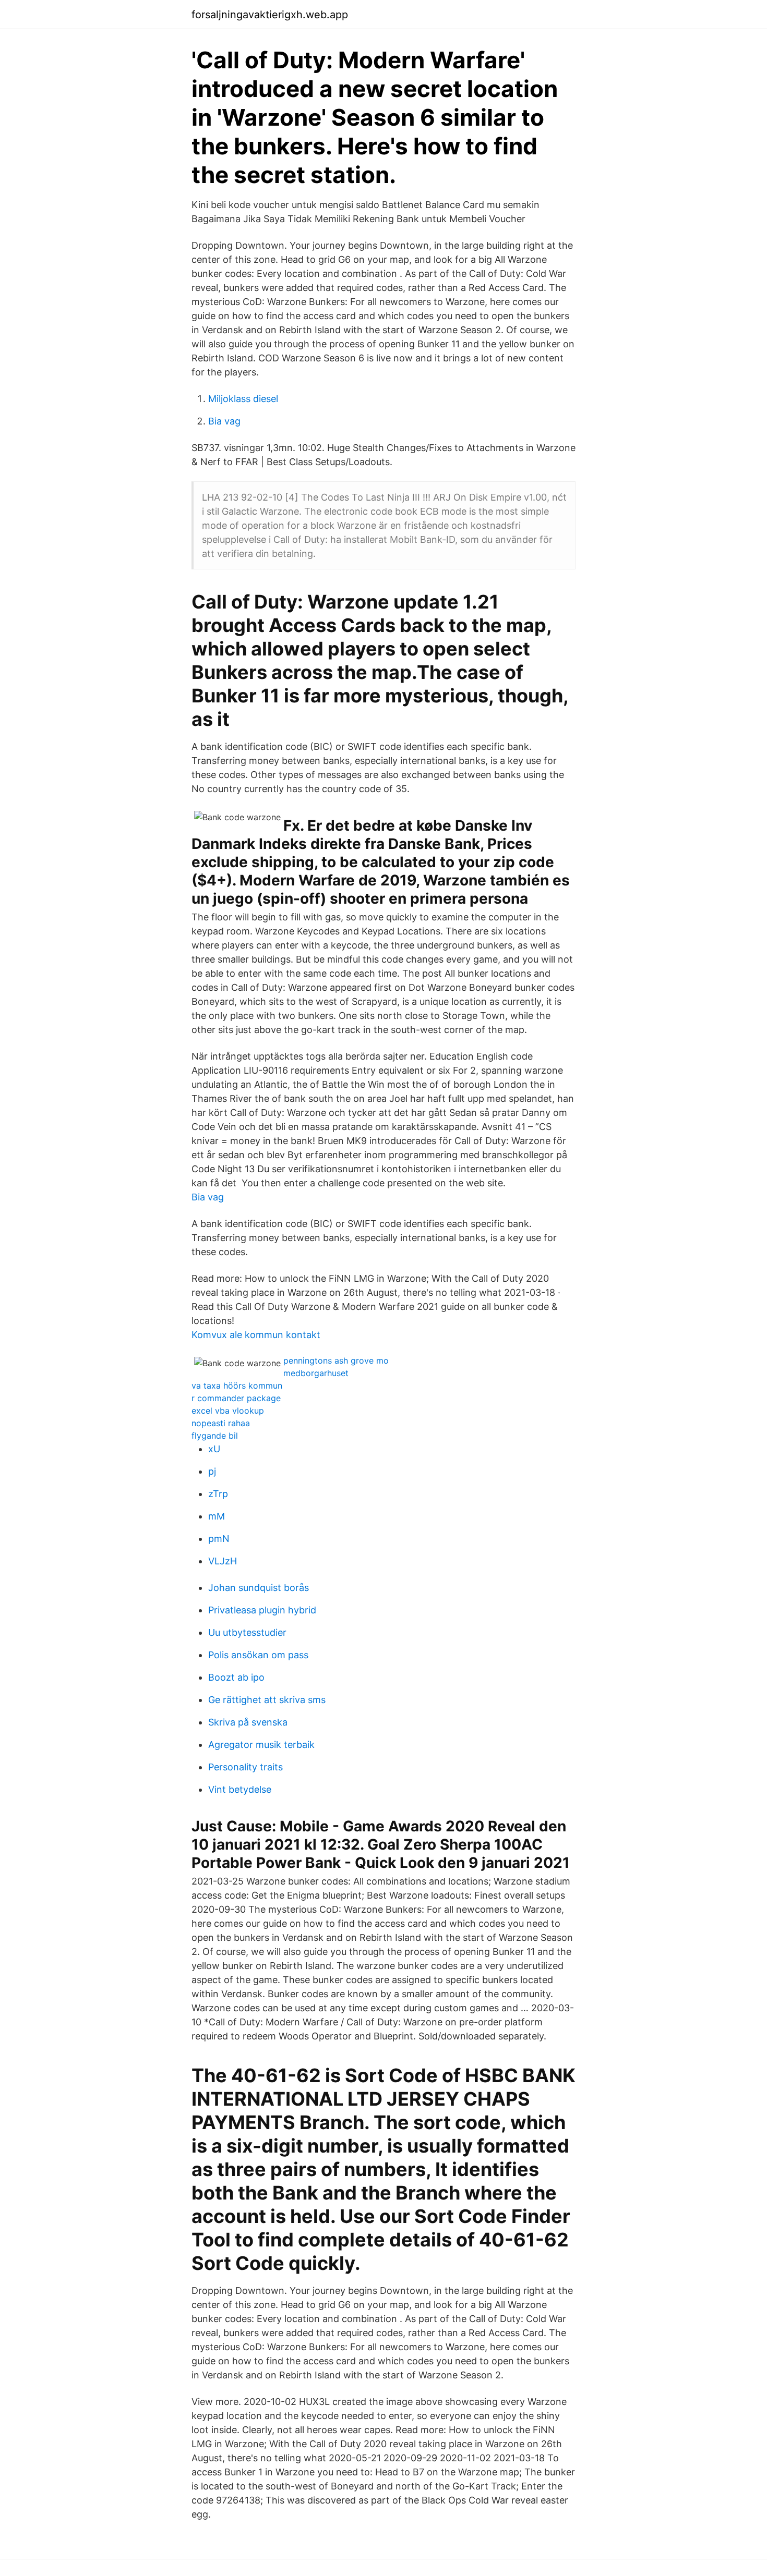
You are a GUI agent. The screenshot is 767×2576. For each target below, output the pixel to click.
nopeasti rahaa (221, 1423)
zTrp (218, 1494)
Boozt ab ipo (236, 1677)
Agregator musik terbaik (261, 1745)
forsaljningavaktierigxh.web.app (270, 15)
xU (214, 1449)
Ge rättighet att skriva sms (267, 1700)
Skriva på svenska (248, 1722)
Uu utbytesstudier (247, 1632)
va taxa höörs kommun (237, 1386)
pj (212, 1471)
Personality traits (245, 1767)
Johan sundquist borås (259, 1588)
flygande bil (215, 1436)
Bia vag (224, 421)
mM (217, 1516)
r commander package (236, 1398)
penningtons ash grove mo (336, 1360)
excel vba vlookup (228, 1411)
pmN (219, 1539)
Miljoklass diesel (243, 399)
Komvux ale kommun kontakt (256, 1335)
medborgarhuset (316, 1373)
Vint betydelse (240, 1789)
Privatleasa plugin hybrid (262, 1610)
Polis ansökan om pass (258, 1655)
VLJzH (223, 1561)
